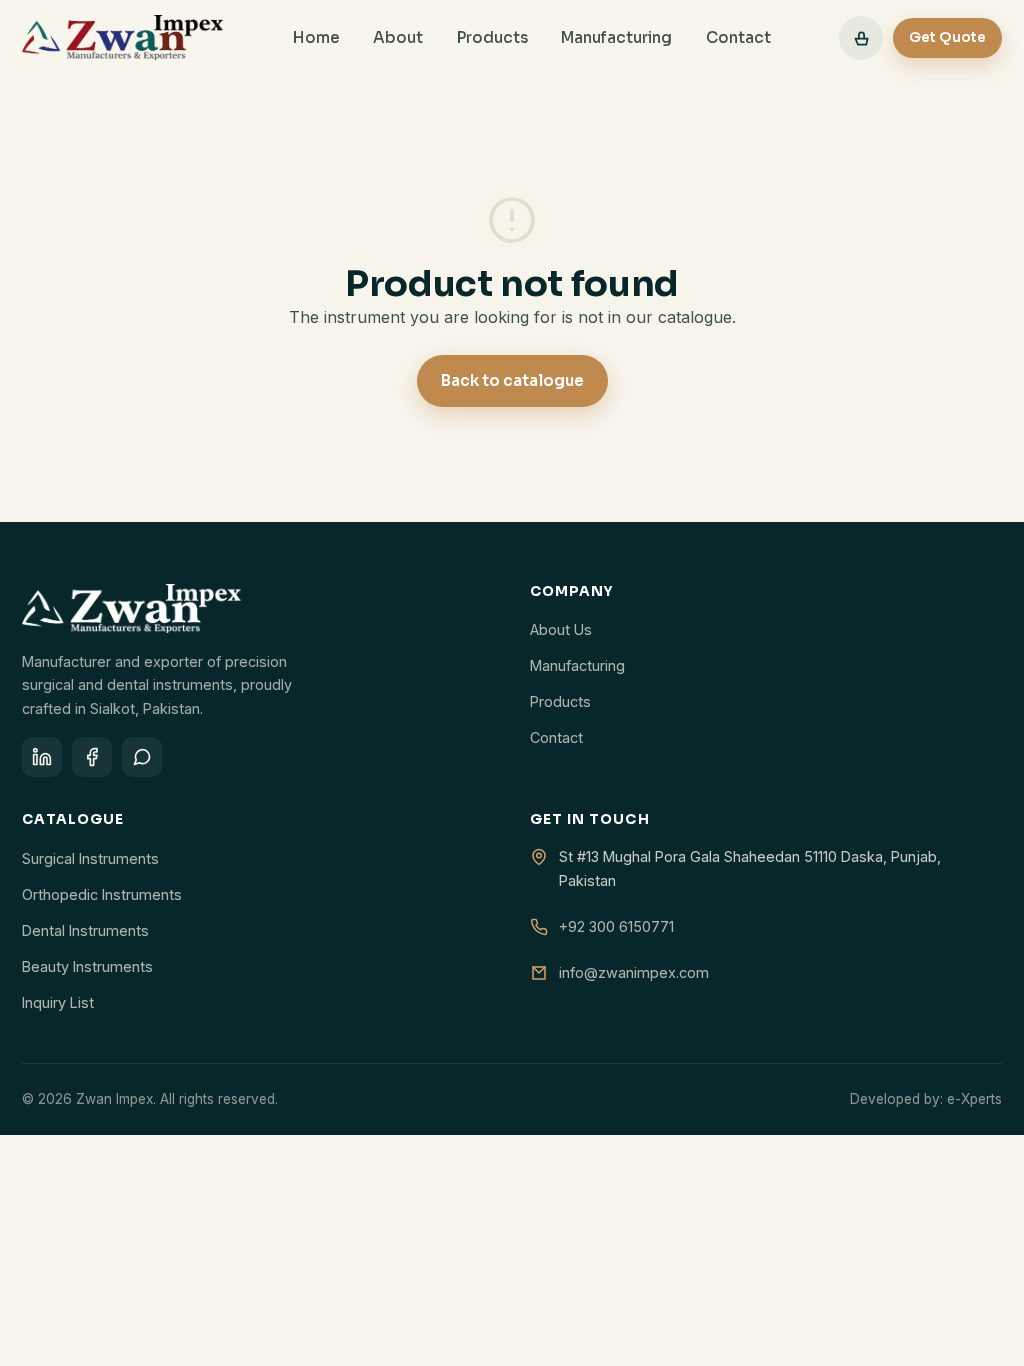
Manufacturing (616, 37)
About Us (561, 629)
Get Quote (947, 37)
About (398, 37)
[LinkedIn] (42, 757)
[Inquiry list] (861, 38)
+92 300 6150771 (616, 926)
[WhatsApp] (142, 757)
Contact (738, 37)
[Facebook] (92, 757)
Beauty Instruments (87, 966)
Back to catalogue (512, 380)
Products (492, 37)
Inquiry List (58, 1002)
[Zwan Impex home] (123, 38)
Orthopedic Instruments (102, 894)
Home (316, 37)
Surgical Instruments (90, 858)
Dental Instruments (85, 930)
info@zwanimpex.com (634, 972)
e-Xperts (974, 1099)
